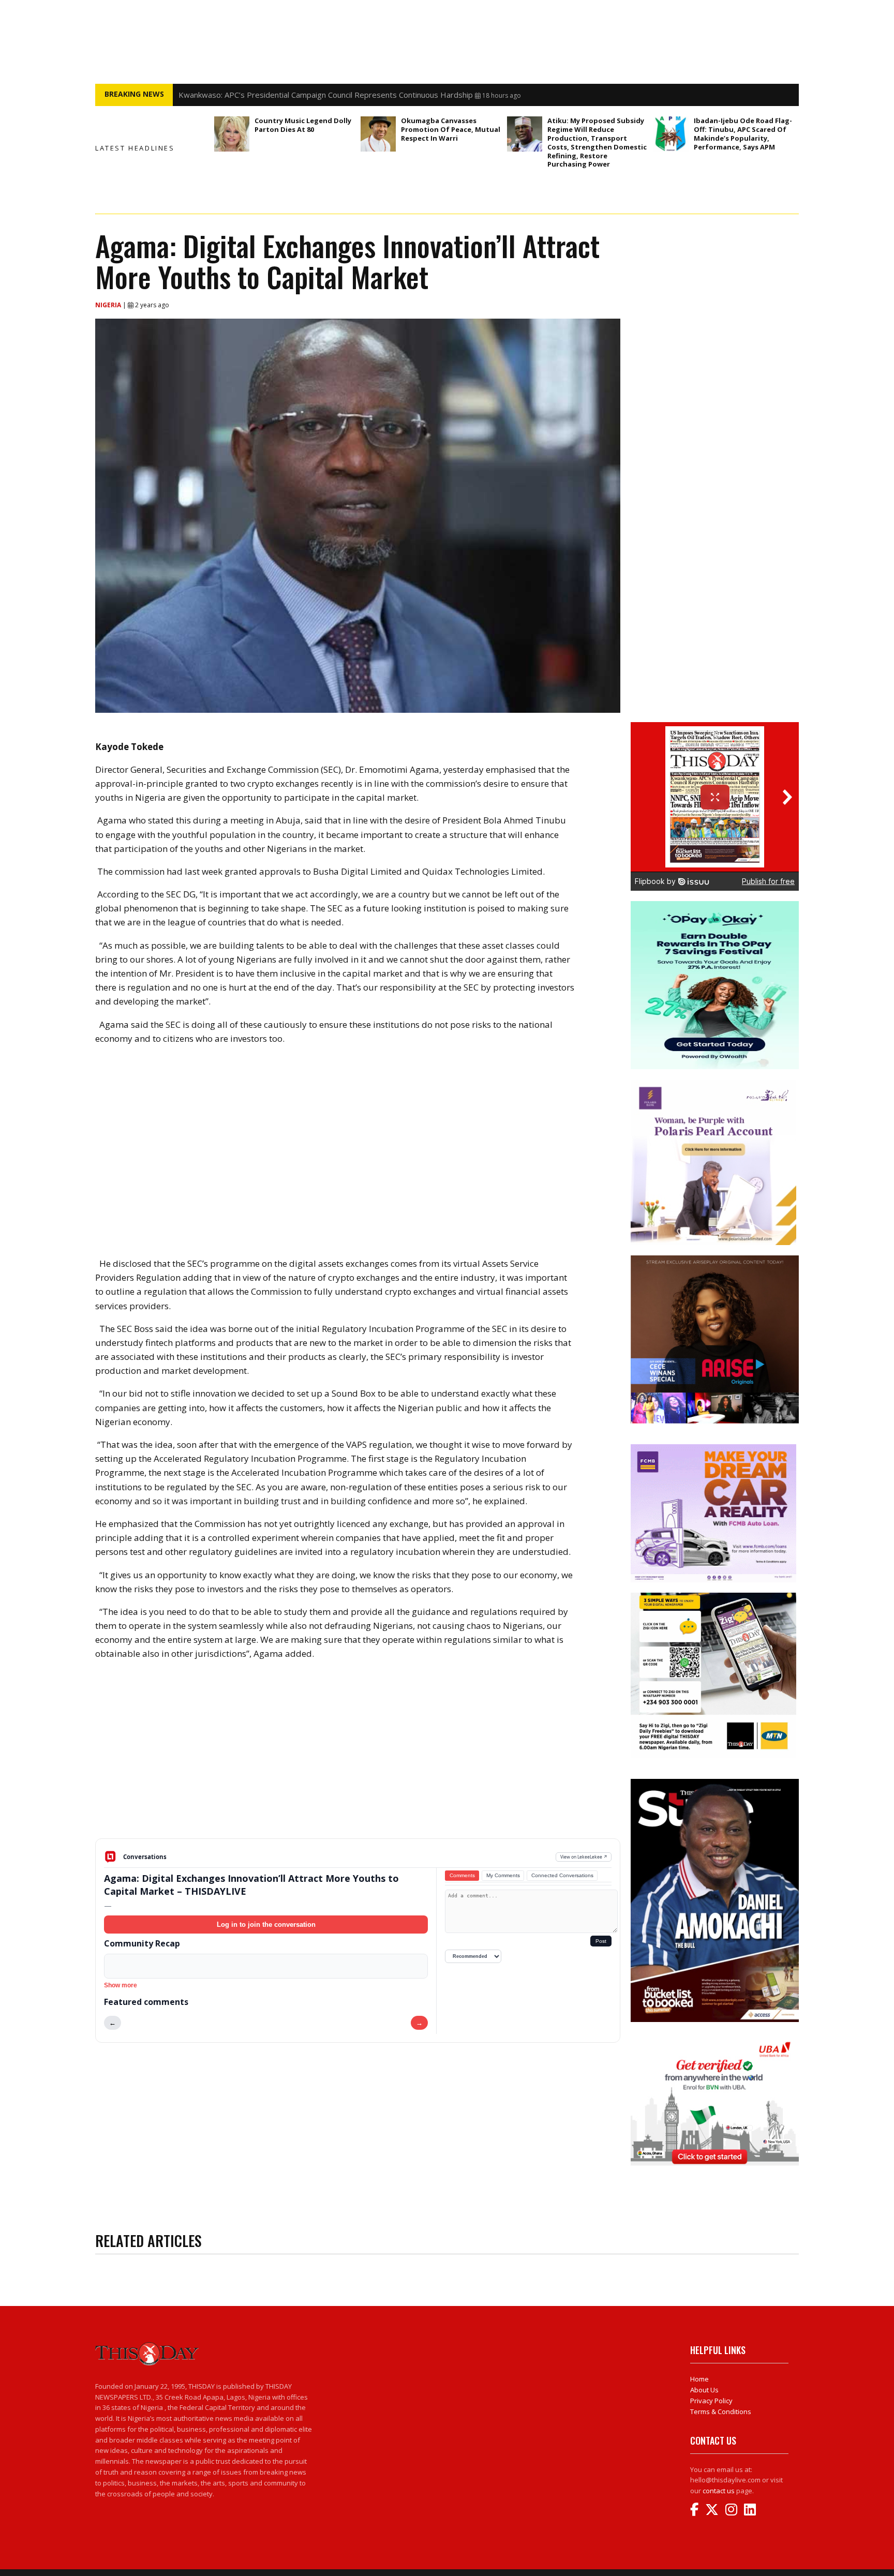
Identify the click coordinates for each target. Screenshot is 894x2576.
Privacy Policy (711, 2401)
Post (601, 1941)
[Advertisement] (358, 1758)
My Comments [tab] (503, 1875)
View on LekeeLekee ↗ (584, 1857)
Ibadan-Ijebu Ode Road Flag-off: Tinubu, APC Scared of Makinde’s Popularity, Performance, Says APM (743, 134)
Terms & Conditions (721, 2412)
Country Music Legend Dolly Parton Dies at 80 (303, 125)
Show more (121, 1985)
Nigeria (109, 305)
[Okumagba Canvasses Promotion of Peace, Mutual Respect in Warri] (378, 134)
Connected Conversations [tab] (562, 1875)
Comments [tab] (462, 1875)
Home (699, 2379)
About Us (704, 2390)
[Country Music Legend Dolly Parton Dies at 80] (232, 134)
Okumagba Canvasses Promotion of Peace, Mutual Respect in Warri (451, 129)
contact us (719, 2491)
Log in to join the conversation (266, 1924)
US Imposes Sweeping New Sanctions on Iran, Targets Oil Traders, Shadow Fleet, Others (338, 95)
